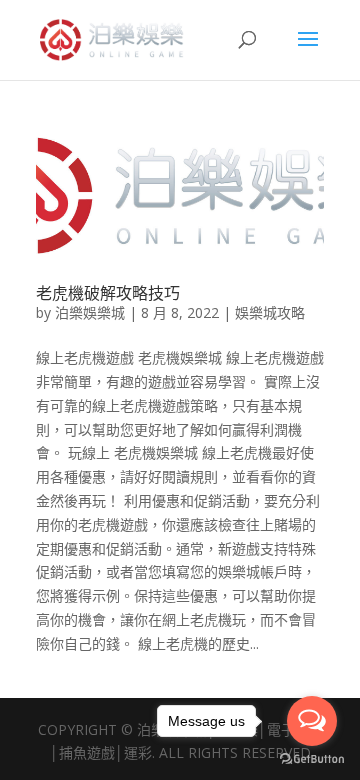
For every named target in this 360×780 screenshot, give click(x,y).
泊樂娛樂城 (90, 312)
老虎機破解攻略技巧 (108, 293)
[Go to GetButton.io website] (312, 759)
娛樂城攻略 (270, 312)
